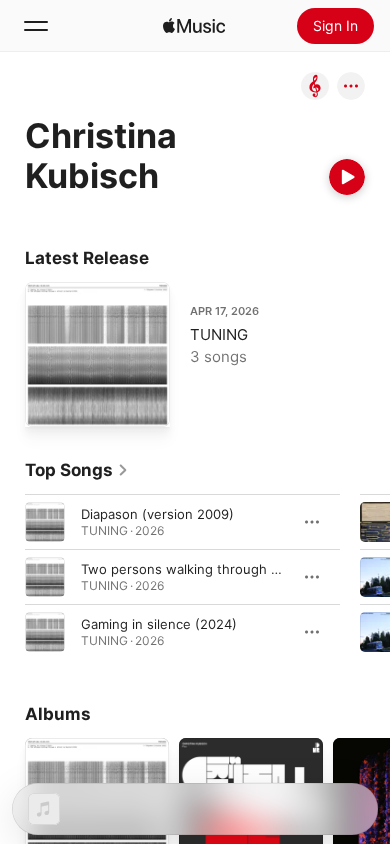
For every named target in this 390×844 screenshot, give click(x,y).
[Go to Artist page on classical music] (315, 87)
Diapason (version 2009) (157, 514)
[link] (77, 470)
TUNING (219, 334)
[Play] (347, 177)
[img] (194, 26)
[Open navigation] (36, 26)
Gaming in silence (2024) (159, 624)
